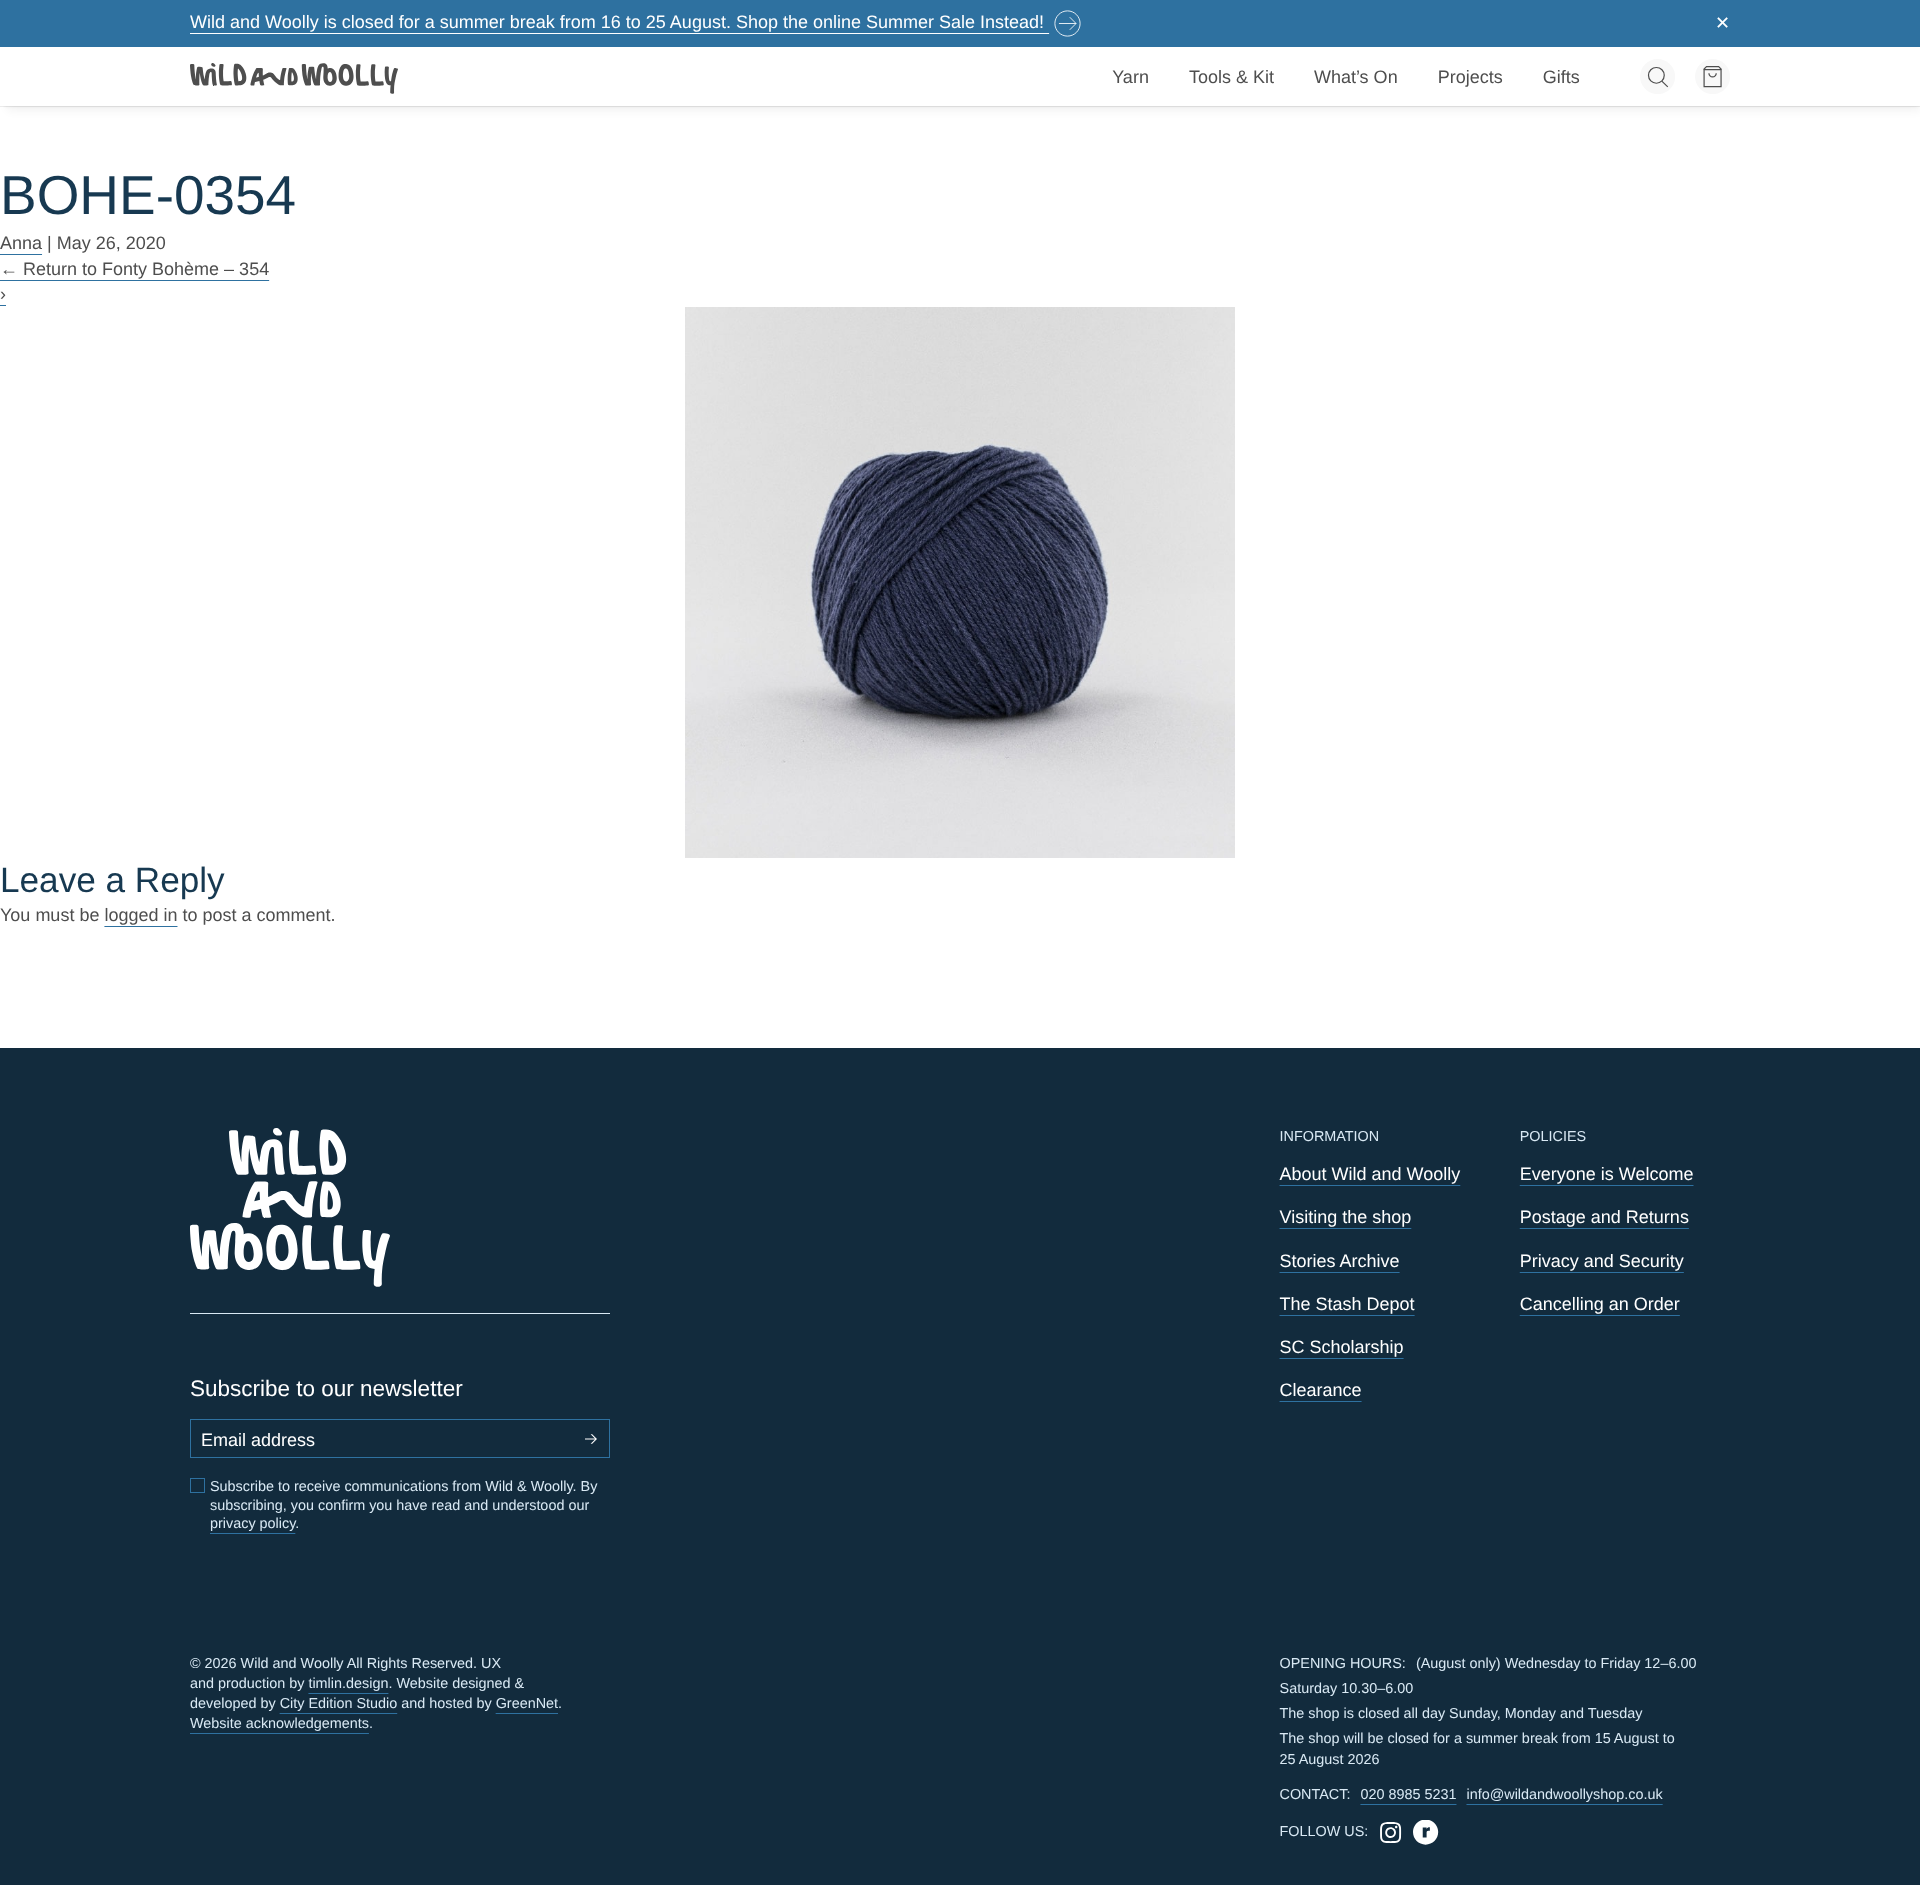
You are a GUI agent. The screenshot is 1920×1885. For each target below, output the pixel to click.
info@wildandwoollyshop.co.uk (1564, 1795)
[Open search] (1657, 76)
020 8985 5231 (1408, 1795)
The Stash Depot (1347, 1304)
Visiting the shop (1346, 1217)
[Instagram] (1390, 1832)
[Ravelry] (1425, 1832)
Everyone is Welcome (1607, 1174)
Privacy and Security (1602, 1261)
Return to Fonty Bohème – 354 (134, 269)
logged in (140, 915)
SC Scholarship (1342, 1347)
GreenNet (527, 1704)
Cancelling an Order (1600, 1304)
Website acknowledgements (279, 1724)
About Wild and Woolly (1370, 1174)
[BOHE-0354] (960, 582)
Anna (21, 243)
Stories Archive (1340, 1261)
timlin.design (348, 1684)
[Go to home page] (295, 77)
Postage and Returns (1604, 1217)
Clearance (1321, 1390)
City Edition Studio (339, 1704)
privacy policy (252, 1524)
